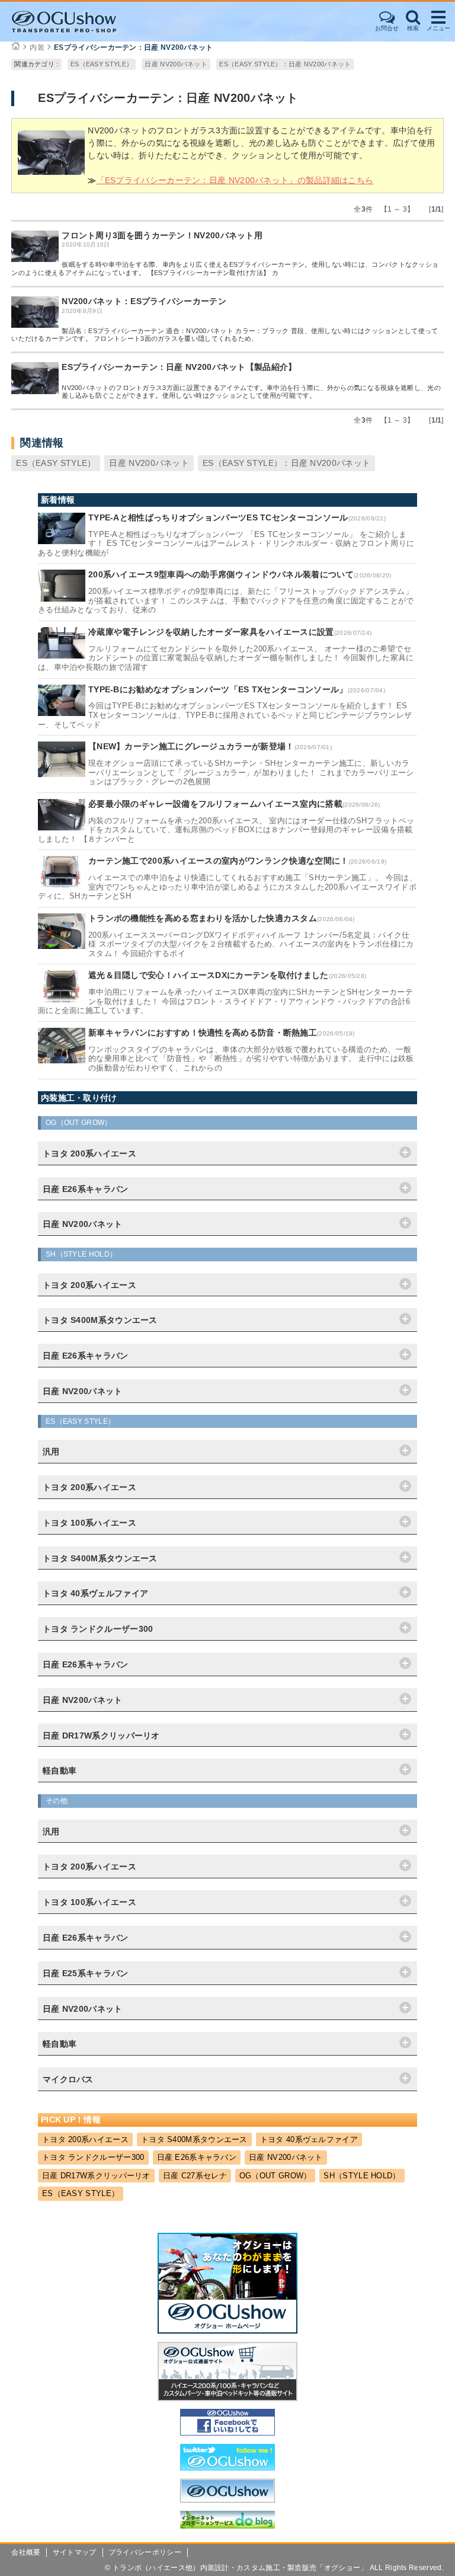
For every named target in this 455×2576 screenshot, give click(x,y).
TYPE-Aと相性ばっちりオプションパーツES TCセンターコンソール (218, 517)
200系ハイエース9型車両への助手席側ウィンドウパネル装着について (221, 574)
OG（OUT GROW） (275, 2176)
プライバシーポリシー (145, 2552)
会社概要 (26, 2552)
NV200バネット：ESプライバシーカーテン (144, 301)
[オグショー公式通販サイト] (227, 2398)
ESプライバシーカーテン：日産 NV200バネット (134, 47)
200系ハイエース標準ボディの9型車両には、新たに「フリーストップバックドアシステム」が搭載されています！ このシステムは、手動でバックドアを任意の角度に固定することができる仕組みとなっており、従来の (226, 600)
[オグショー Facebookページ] (227, 2433)
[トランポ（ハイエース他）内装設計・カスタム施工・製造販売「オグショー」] (75, 22)
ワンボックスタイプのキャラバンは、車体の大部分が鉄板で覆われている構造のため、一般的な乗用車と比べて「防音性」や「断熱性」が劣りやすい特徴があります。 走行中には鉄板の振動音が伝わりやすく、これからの (251, 1059)
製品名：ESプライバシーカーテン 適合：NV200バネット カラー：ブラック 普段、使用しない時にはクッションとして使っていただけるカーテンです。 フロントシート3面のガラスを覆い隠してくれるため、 (225, 335)
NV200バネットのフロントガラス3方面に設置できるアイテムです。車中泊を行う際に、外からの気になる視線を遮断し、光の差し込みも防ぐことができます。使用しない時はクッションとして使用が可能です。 (251, 391)
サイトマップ (75, 2552)
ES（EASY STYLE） (102, 64)
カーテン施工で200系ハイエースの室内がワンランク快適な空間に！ (219, 861)
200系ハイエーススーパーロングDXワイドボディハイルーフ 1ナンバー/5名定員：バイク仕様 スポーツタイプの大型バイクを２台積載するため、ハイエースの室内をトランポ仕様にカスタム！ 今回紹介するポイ (251, 944)
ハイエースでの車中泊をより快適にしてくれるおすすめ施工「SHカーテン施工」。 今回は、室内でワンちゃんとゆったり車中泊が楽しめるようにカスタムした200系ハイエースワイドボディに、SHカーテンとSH (227, 887)
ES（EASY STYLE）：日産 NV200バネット (285, 64)
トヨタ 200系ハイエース (85, 2139)
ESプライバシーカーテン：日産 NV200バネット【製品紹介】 (179, 367)
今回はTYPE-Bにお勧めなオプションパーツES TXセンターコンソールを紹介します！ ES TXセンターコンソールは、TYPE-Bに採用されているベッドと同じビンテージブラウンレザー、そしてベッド (225, 715)
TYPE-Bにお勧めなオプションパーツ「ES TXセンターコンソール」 (218, 689)
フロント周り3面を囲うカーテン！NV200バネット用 (162, 235)
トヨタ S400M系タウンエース (194, 2139)
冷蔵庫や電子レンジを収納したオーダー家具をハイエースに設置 (211, 632)
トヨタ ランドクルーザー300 (93, 2157)
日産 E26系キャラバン (197, 2157)
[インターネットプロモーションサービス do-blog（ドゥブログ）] (227, 2526)
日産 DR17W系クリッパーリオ (96, 2176)
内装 (37, 47)
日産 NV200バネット (176, 64)
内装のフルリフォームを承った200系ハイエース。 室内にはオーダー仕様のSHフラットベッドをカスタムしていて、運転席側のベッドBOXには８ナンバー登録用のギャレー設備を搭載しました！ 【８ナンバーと (226, 830)
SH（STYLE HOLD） (362, 2176)
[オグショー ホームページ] (227, 2331)
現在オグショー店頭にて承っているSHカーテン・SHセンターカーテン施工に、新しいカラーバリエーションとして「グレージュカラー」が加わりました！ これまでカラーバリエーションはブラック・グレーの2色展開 (251, 772)
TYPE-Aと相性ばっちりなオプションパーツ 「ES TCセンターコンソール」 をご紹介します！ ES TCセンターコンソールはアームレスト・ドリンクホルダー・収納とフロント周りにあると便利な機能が (226, 544)
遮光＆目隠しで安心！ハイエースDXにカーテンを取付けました (209, 975)
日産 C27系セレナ (195, 2176)
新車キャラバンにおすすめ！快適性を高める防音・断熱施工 (203, 1033)
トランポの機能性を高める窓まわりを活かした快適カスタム (203, 918)
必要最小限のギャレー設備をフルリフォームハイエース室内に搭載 (215, 804)
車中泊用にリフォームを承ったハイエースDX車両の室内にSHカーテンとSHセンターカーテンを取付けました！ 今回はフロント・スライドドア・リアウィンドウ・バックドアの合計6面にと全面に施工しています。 (225, 1001)
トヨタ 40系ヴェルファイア (309, 2139)
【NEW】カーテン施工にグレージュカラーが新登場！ (191, 746)
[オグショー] (227, 2500)
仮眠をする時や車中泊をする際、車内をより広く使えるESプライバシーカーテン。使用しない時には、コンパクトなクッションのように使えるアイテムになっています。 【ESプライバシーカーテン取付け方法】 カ (225, 268)
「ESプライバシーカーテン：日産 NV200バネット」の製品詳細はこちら (235, 180)
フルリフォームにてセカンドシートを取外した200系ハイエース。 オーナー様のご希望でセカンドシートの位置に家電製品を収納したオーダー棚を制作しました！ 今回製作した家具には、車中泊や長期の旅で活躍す (226, 658)
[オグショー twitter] (227, 2468)
